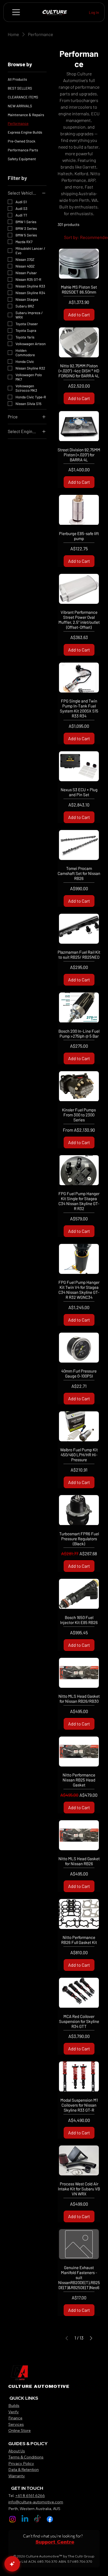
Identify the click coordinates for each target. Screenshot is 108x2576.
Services (16, 2424)
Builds (14, 2406)
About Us (17, 2451)
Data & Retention (24, 2470)
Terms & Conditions (26, 2457)
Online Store (20, 2430)
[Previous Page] (67, 2338)
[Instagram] (12, 2519)
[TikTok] (37, 2519)
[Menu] (16, 12)
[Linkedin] (25, 2519)
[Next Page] (91, 2338)
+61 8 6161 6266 (30, 2496)
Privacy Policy (21, 2463)
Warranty (17, 2476)
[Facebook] (50, 2519)
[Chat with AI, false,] (12, 2564)
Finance (15, 2418)
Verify (14, 2412)
